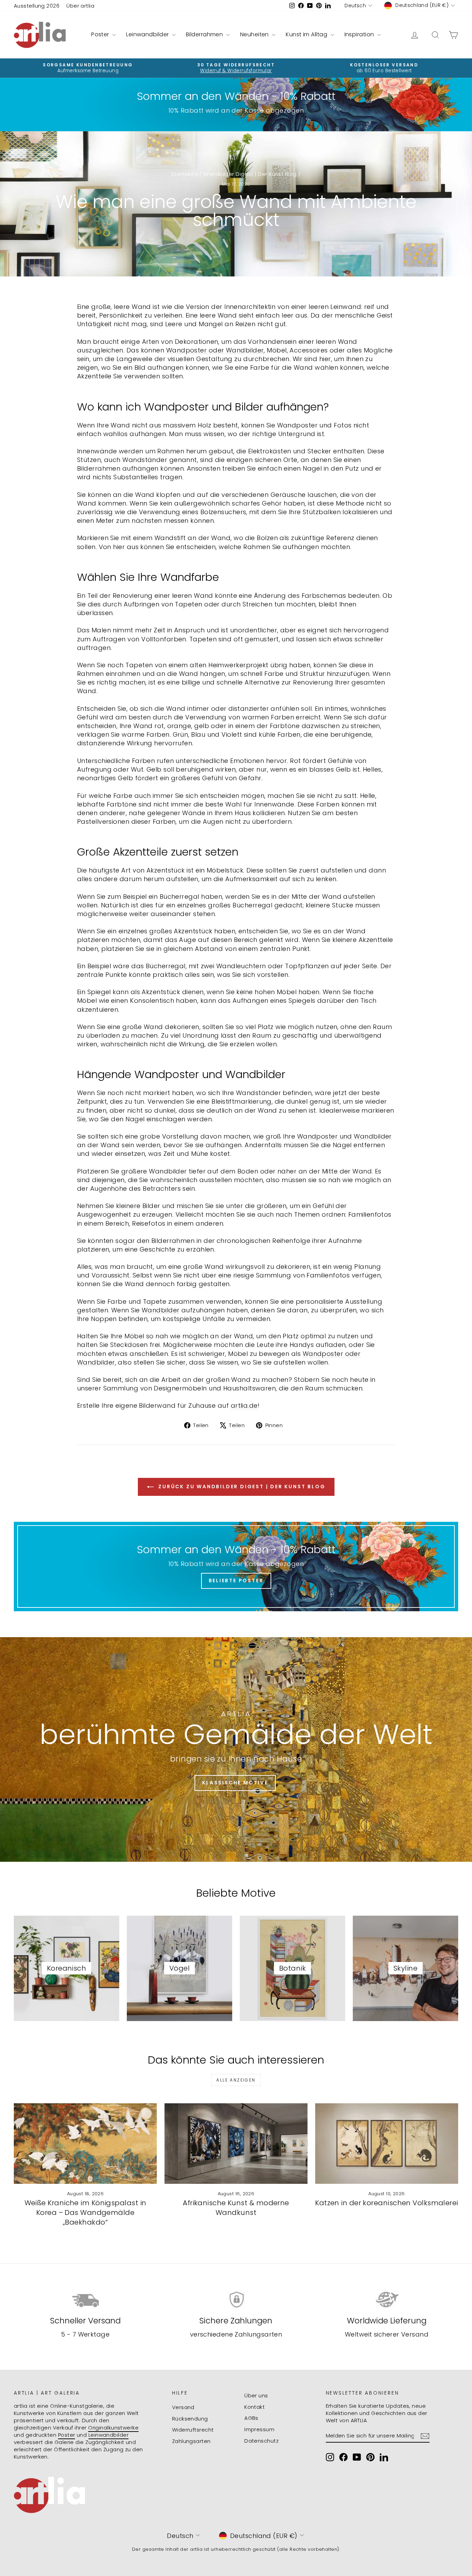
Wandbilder (161, 1310)
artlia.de (244, 1405)
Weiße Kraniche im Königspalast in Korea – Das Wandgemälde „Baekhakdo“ (86, 2212)
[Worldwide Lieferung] (387, 2300)
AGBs (251, 2418)
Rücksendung (190, 2419)
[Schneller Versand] (85, 2300)
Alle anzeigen (236, 2080)
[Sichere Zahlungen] (236, 2300)
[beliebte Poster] (236, 1567)
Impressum (259, 2429)
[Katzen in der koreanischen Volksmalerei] (387, 2144)
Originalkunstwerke (113, 2428)
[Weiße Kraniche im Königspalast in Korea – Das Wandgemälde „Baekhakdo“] (85, 2144)
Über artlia (80, 6)
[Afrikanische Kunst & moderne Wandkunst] (236, 2144)
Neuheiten (255, 34)
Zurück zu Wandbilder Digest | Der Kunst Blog (241, 1487)
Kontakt (254, 2407)
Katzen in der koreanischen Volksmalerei (387, 2203)
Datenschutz (261, 2441)
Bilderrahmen (205, 34)
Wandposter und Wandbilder (344, 1136)
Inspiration (360, 34)
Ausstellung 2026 (37, 6)
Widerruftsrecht (193, 2430)
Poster (101, 34)
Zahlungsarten (191, 2441)
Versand (183, 2407)
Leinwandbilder (148, 34)
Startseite (185, 174)
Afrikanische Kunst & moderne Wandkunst (236, 2208)
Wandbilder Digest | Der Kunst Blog (250, 174)
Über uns (256, 2395)
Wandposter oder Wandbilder (215, 350)
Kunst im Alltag (307, 34)
